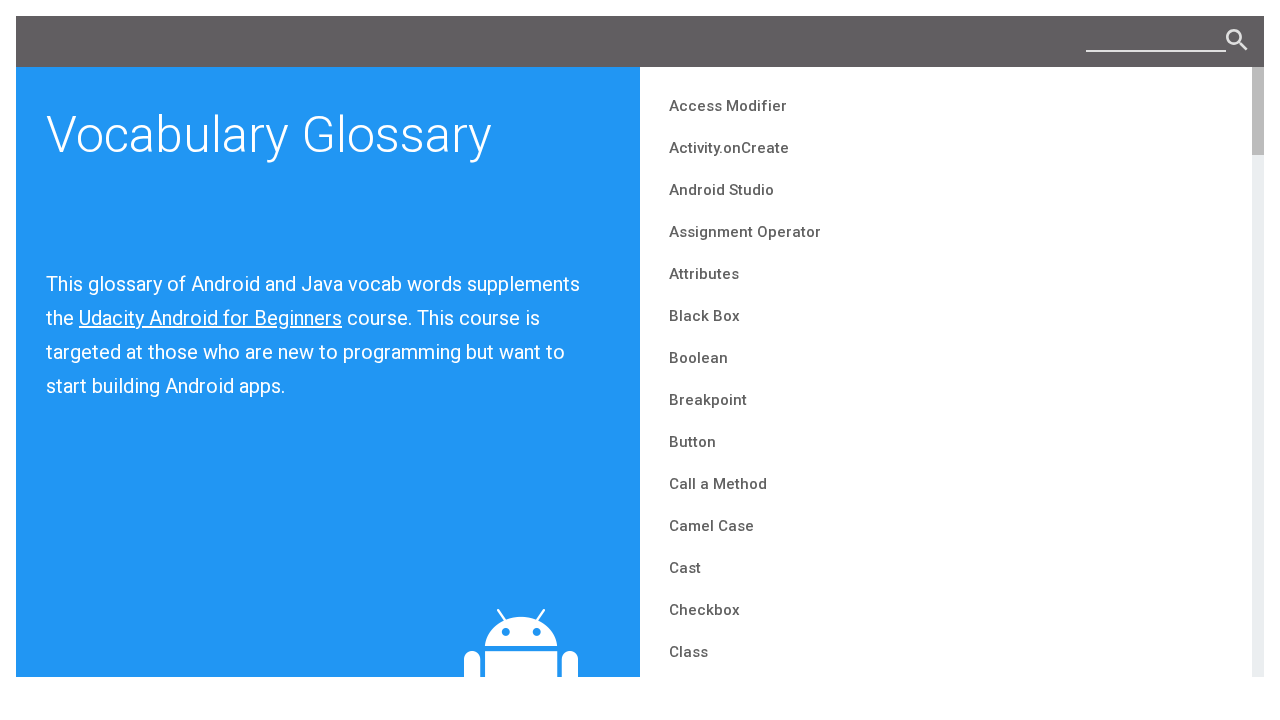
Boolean (698, 358)
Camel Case (711, 526)
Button (692, 442)
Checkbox (704, 610)
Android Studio (721, 190)
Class (688, 652)
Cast (685, 568)
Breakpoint (708, 400)
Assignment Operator (745, 232)
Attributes (704, 274)
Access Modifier (728, 106)
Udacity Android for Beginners (210, 318)
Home (1238, 41)
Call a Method (718, 484)
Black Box (704, 316)
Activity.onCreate (729, 148)
